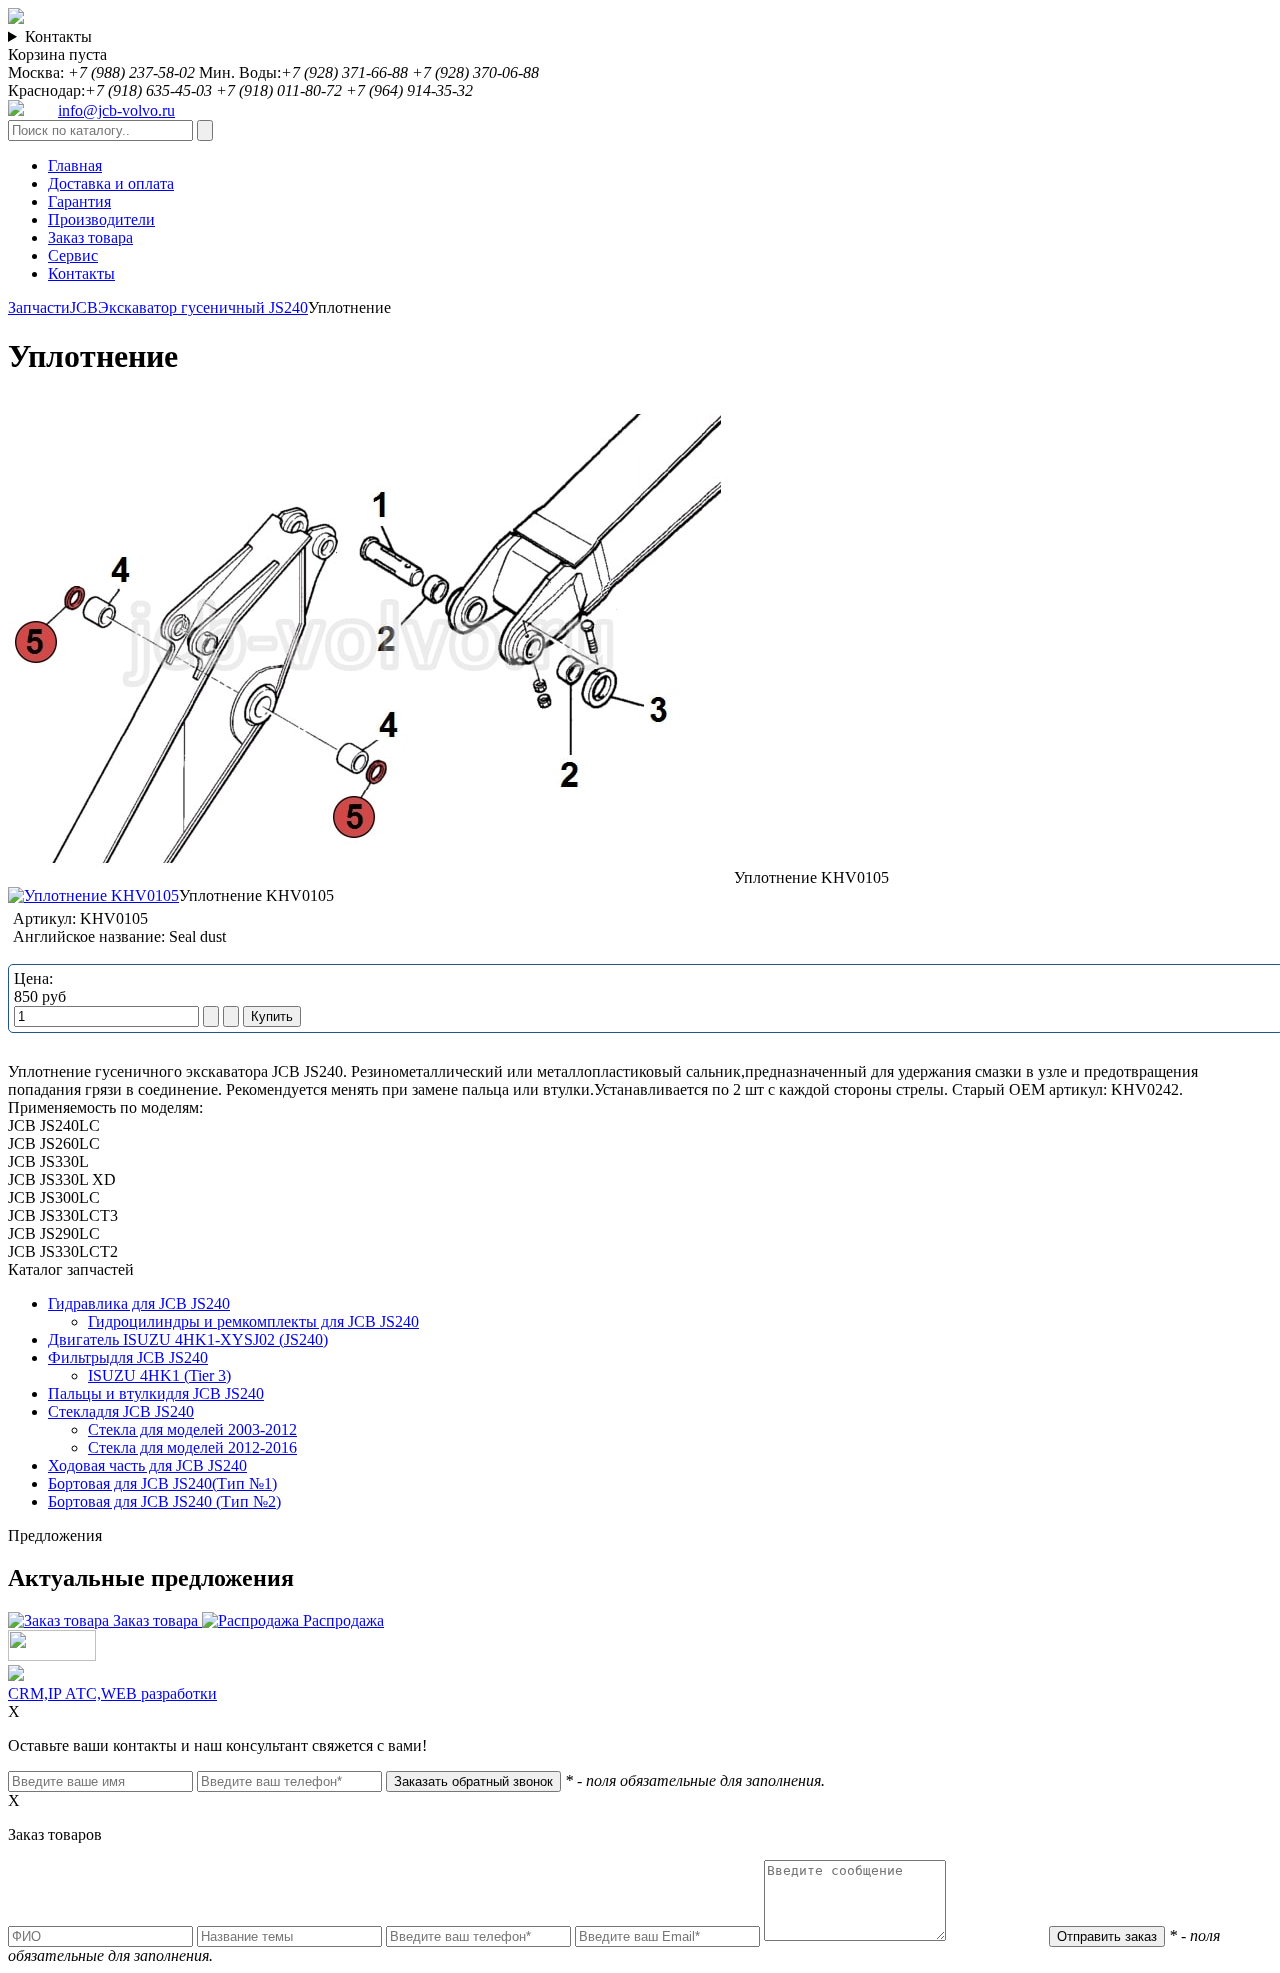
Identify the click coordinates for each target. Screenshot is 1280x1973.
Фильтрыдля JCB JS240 (128, 1357)
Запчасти (39, 307)
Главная (75, 165)
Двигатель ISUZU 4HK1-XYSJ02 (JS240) (188, 1339)
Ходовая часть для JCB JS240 (147, 1465)
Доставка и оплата (111, 183)
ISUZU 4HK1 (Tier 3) (159, 1375)
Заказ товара (90, 237)
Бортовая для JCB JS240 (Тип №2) (164, 1501)
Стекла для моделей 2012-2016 (192, 1447)
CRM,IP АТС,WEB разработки (112, 1693)
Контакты (58, 36)
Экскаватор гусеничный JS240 (203, 307)
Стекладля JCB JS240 (121, 1411)
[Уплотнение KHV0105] (371, 877)
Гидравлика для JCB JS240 (139, 1303)
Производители (101, 219)
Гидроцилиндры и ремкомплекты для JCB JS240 (253, 1321)
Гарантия (79, 201)
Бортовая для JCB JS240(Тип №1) (162, 1483)
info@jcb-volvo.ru (116, 110)
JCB (84, 307)
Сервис (73, 255)
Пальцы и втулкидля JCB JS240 (156, 1393)
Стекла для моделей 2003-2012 (192, 1429)
